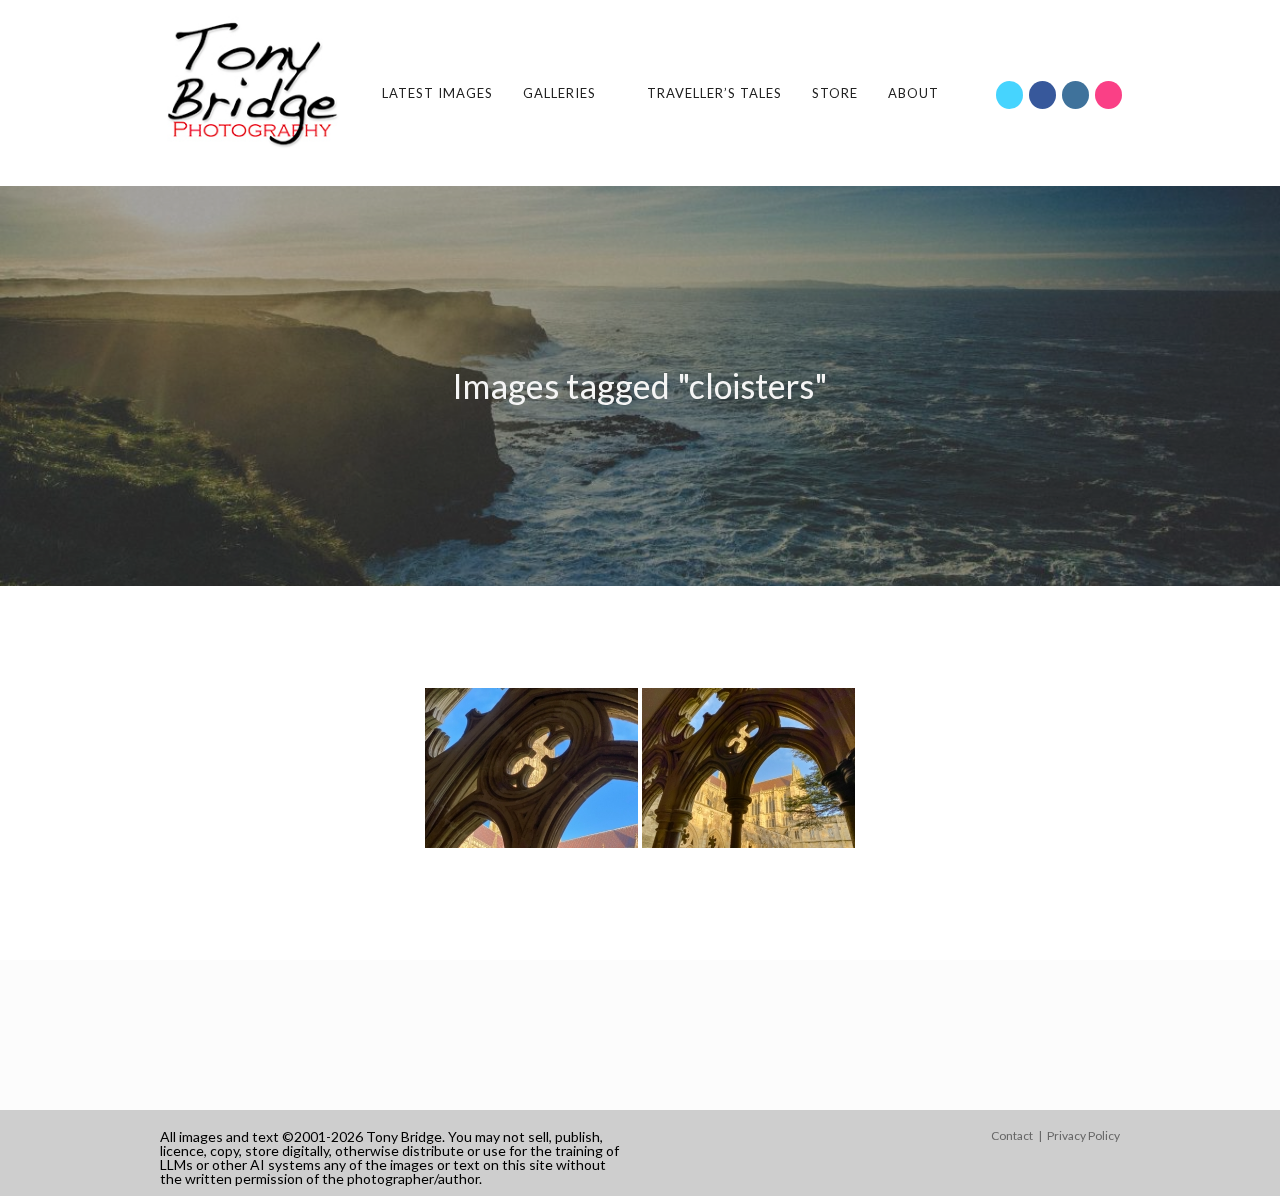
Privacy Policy (1083, 1135)
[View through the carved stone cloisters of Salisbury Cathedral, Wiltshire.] (531, 768)
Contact (1012, 1135)
